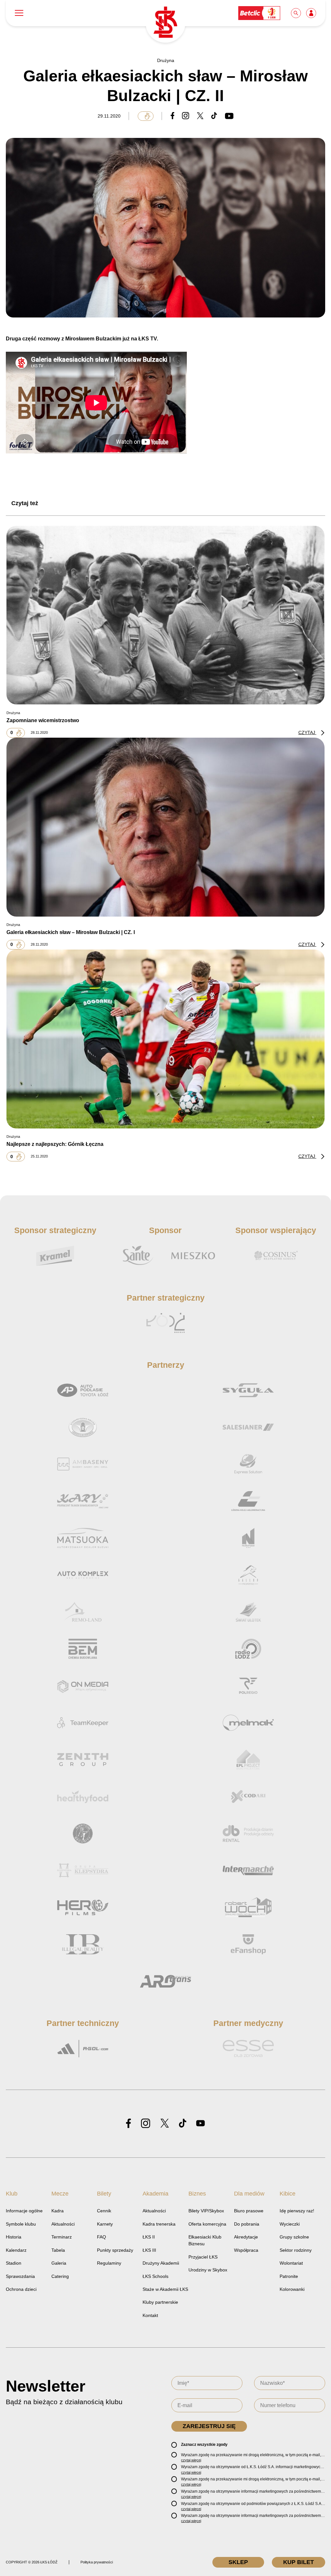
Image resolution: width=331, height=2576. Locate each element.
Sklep (238, 2562)
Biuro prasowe (249, 2211)
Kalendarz (16, 2250)
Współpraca (246, 2250)
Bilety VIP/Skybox (206, 2211)
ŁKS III (149, 2250)
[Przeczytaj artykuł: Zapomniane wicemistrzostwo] (165, 615)
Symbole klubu (21, 2224)
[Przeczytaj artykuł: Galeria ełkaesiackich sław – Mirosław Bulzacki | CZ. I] (165, 827)
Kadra (58, 2211)
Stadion (14, 2263)
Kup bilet (299, 2562)
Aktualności (63, 2224)
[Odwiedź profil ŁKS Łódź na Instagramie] (146, 2124)
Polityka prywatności (97, 2562)
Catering (60, 2276)
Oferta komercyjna (207, 2224)
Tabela (58, 2250)
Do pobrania (247, 2224)
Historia (14, 2237)
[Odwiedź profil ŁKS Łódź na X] (165, 2124)
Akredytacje (246, 2237)
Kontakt (150, 2315)
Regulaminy (109, 2263)
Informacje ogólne (24, 2211)
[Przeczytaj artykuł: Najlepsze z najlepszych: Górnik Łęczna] (165, 1039)
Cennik (104, 2211)
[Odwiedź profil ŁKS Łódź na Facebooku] (128, 2124)
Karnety (105, 2224)
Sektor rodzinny (296, 2250)
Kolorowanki (292, 2289)
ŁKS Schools (155, 2276)
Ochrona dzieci (21, 2289)
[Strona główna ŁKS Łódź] (165, 23)
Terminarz (62, 2237)
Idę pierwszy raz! (297, 2211)
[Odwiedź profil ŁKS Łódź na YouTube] (200, 2124)
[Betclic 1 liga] (260, 13)
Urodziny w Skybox (208, 2270)
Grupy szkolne (294, 2237)
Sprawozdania (20, 2276)
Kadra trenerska (159, 2224)
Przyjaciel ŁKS (203, 2257)
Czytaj (307, 732)
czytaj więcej (191, 2460)
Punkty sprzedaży (115, 2250)
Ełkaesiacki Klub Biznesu (205, 2240)
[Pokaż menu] (19, 13)
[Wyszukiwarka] (296, 13)
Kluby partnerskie (160, 2302)
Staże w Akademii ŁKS (165, 2289)
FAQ (101, 2237)
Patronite (289, 2276)
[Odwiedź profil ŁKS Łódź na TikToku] (183, 2124)
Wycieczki (290, 2224)
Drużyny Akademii (161, 2263)
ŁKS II (149, 2237)
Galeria (59, 2263)
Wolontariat (291, 2263)
